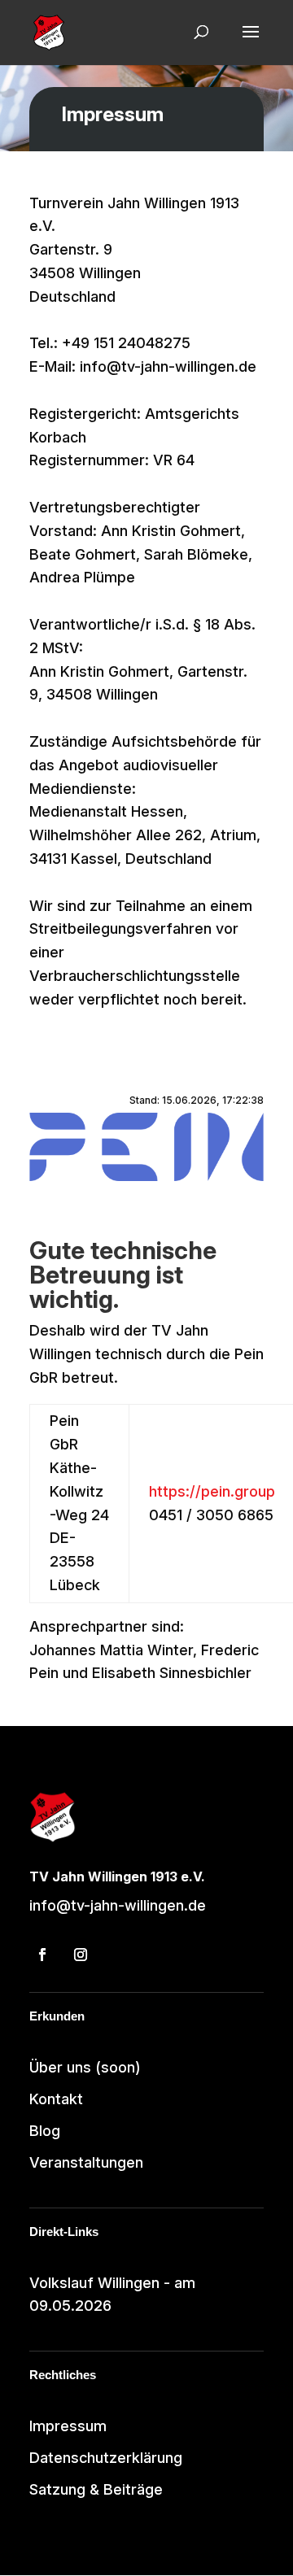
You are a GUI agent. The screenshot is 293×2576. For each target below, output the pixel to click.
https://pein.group (212, 1491)
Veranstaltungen (86, 2162)
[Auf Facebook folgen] (42, 1955)
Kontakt (56, 2099)
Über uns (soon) (85, 2067)
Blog (45, 2131)
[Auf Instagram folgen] (81, 1955)
